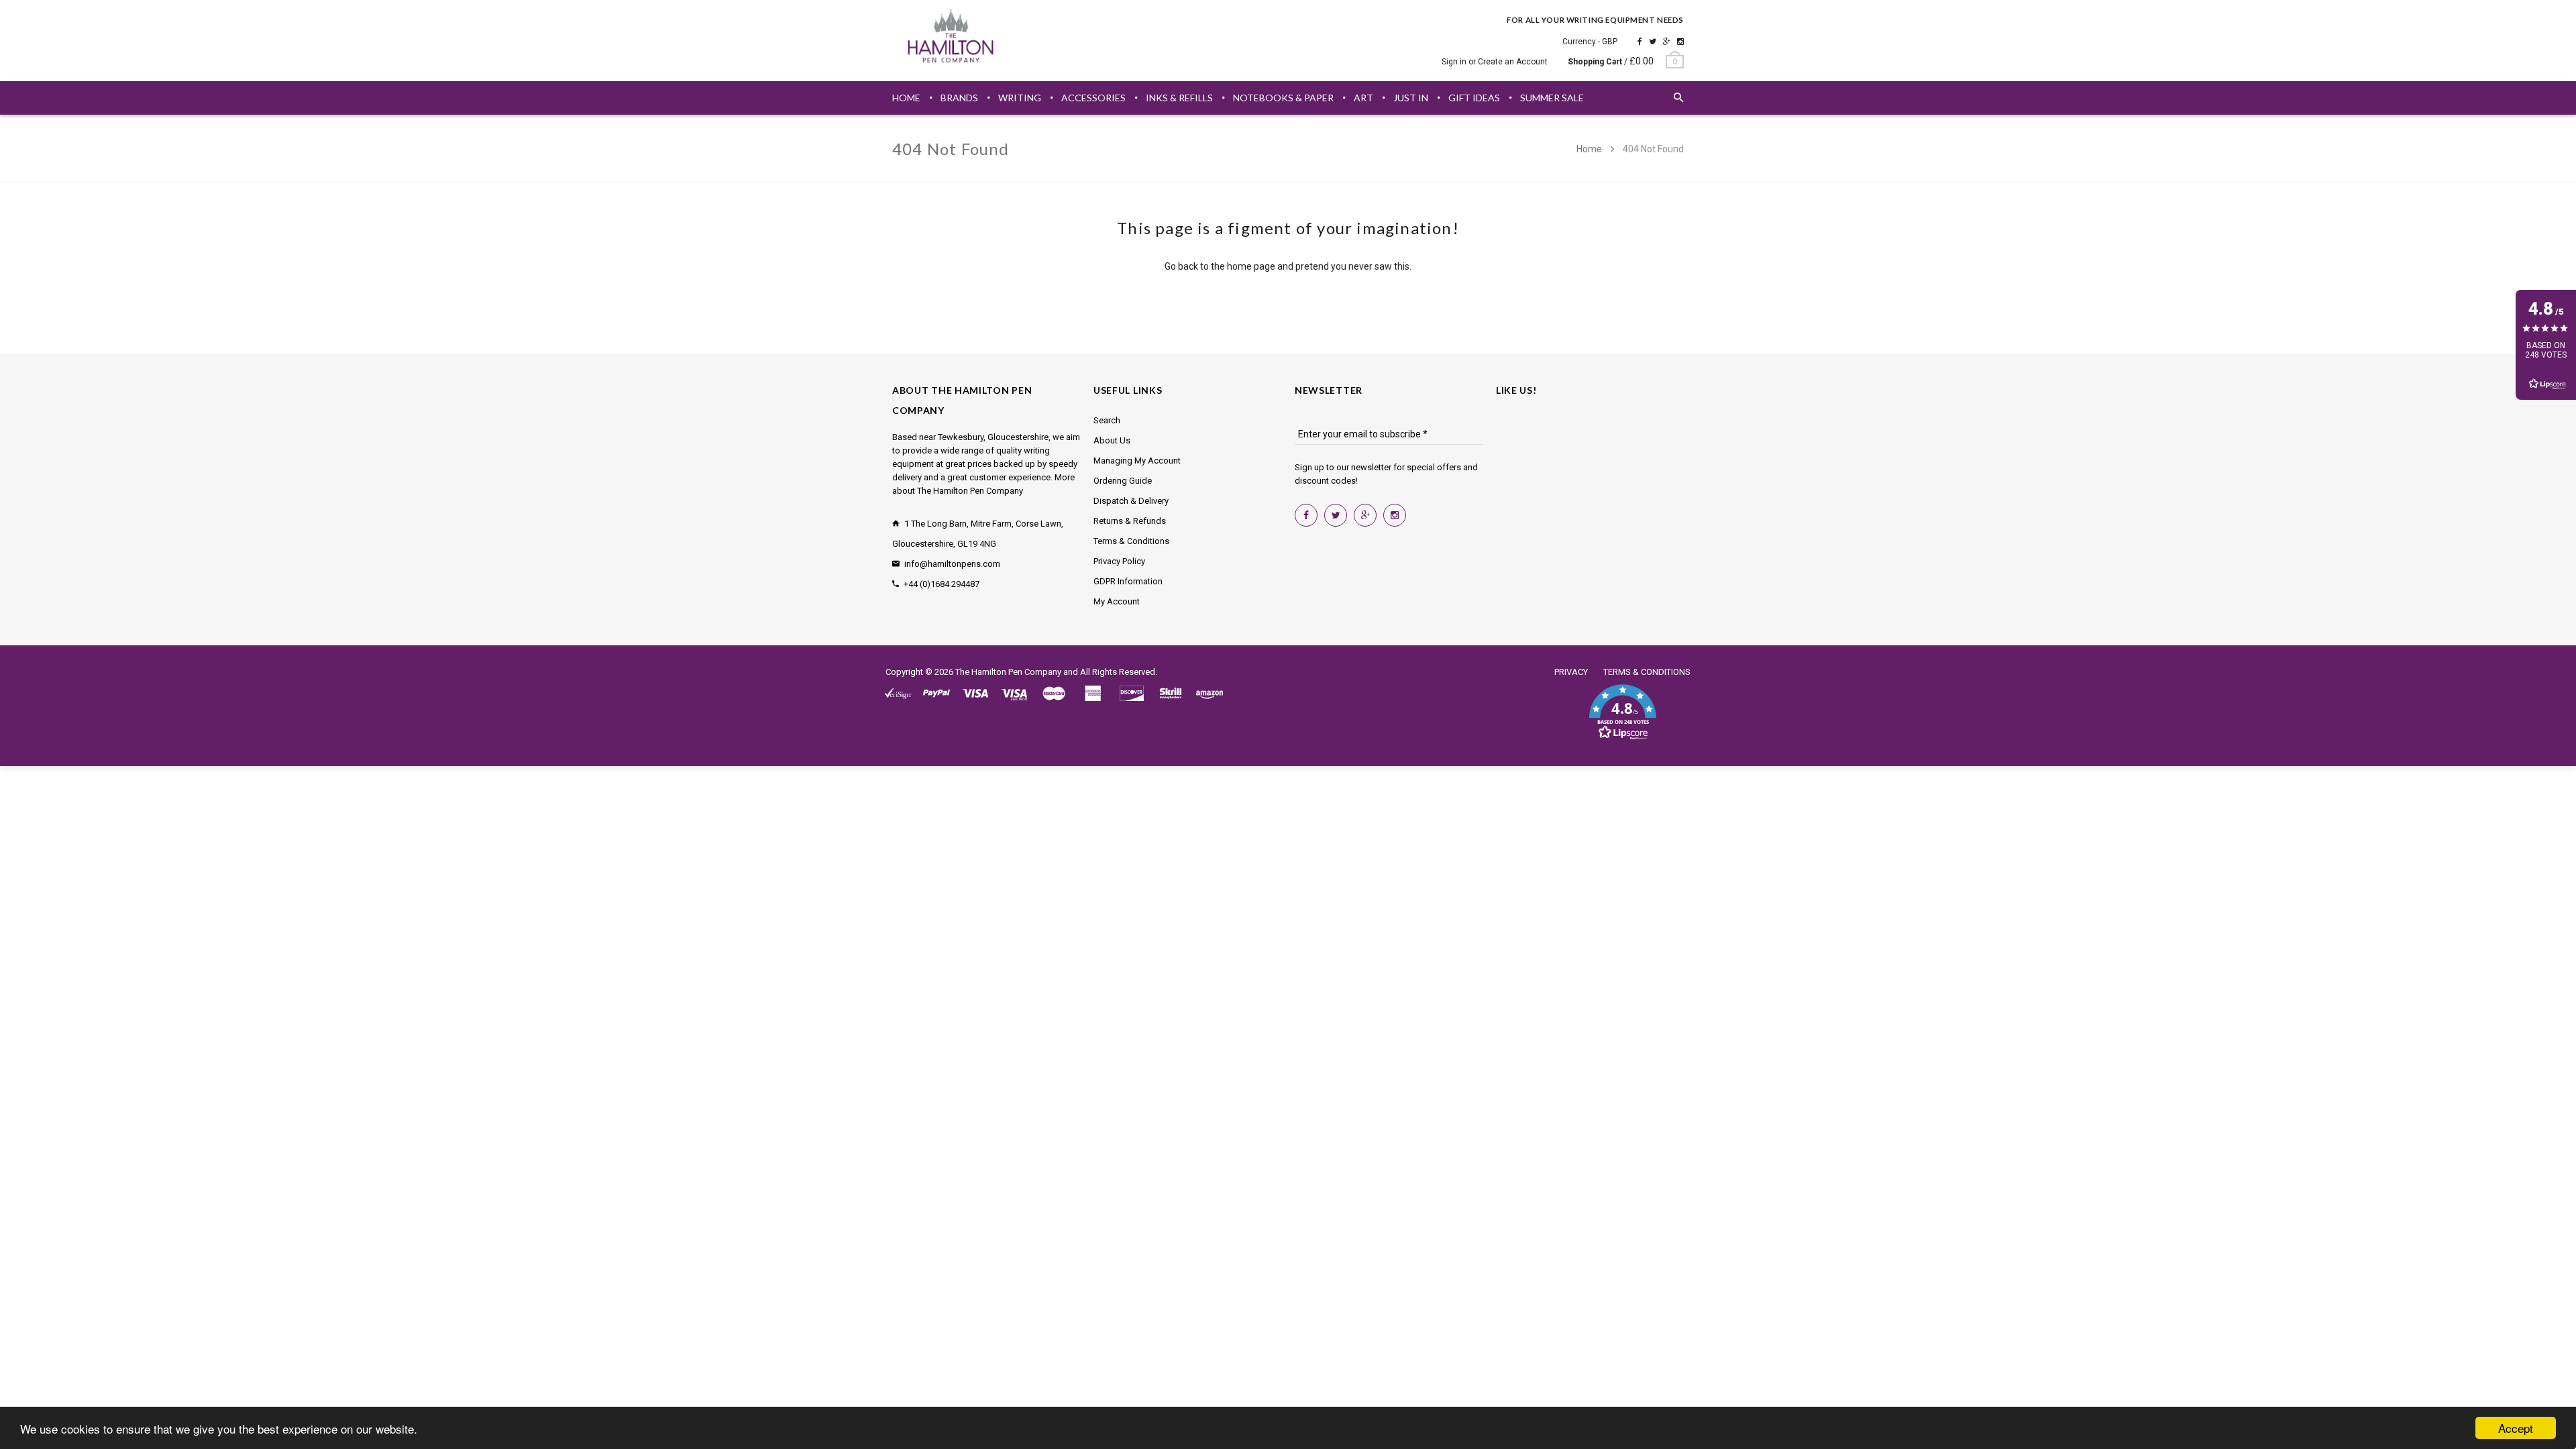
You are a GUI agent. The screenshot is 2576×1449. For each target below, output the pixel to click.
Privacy (1571, 672)
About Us (1112, 440)
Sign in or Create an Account (1495, 62)
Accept (2516, 1428)
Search (1107, 420)
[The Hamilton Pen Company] (951, 38)
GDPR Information (1128, 581)
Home (1590, 149)
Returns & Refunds (1130, 521)
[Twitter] (1653, 42)
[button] (1622, 712)
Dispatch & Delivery (1131, 501)
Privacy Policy (1119, 561)
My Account (1117, 601)
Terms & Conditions (1131, 541)
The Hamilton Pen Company (1008, 672)
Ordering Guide (1123, 481)
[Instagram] (1680, 42)
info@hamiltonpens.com (952, 564)
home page (1251, 266)
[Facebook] (1640, 42)
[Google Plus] (1667, 42)
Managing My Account (1137, 461)
